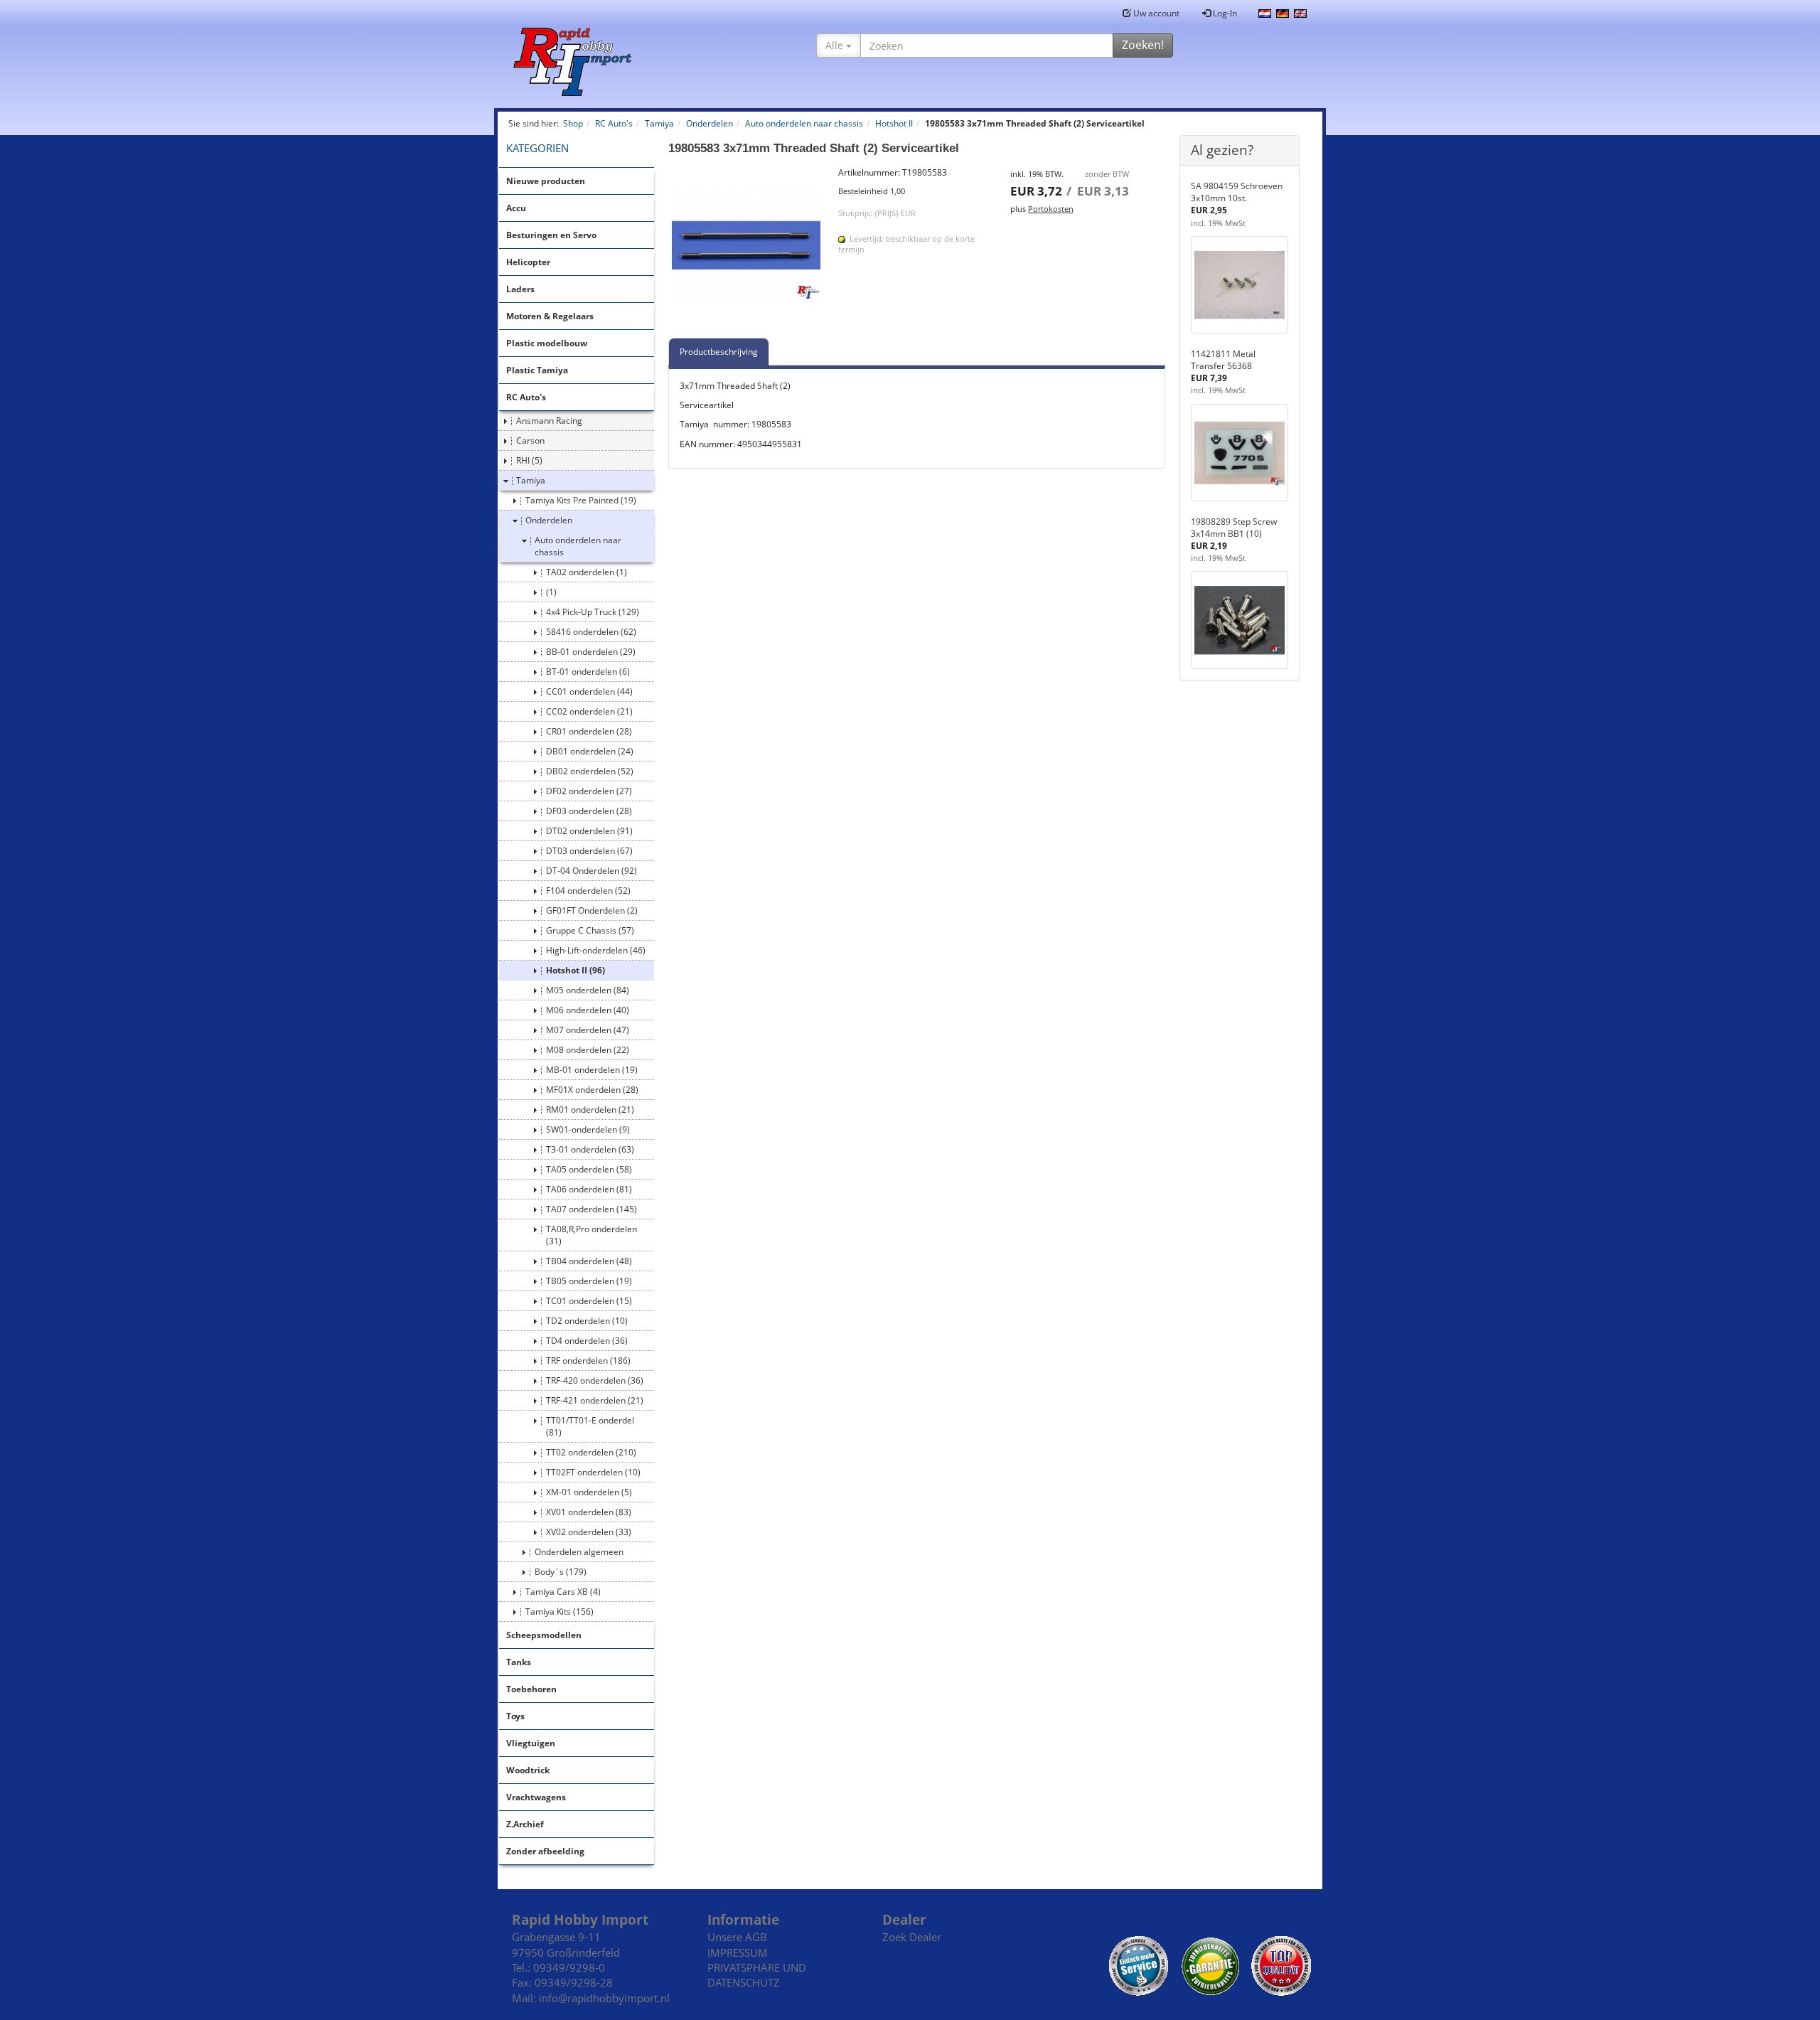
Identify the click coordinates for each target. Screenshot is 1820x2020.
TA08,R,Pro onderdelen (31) (591, 1235)
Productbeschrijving (719, 352)
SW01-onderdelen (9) (588, 1129)
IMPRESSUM (738, 1952)
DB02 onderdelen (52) (590, 771)
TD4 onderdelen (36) (587, 1341)
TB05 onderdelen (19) (589, 1281)
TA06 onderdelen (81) (589, 1189)
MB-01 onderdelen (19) (592, 1070)
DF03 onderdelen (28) (589, 811)
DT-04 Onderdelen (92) (591, 871)
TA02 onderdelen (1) (587, 572)
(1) (551, 592)
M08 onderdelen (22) (588, 1050)
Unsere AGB (737, 1937)
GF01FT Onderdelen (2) (592, 910)
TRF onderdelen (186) (588, 1361)
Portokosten (1051, 209)
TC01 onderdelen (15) (589, 1301)
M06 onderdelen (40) (588, 1010)
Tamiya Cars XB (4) (563, 1592)
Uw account (1155, 13)
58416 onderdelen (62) (591, 632)
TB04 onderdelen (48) (589, 1261)
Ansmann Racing (549, 421)
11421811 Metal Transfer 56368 (1223, 360)
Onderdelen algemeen (579, 1552)
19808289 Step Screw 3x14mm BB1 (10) (1234, 528)
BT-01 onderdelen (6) (588, 672)
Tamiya (531, 480)
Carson (530, 440)
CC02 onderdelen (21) (589, 711)
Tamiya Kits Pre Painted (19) (581, 500)
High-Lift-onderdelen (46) (596, 950)
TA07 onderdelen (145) (591, 1209)
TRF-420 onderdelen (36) (595, 1380)
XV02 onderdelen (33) (589, 1532)
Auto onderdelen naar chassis (578, 546)
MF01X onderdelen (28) (592, 1090)
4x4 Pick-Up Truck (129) (593, 612)
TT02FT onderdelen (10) (593, 1472)
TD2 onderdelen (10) (587, 1321)
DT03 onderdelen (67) (589, 851)
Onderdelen (549, 520)
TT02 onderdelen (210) (591, 1452)
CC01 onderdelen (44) (589, 691)
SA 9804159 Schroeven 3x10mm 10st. (1237, 192)
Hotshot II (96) (576, 970)
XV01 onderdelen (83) (589, 1512)
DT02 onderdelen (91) (589, 831)
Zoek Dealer (912, 1937)
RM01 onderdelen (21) (590, 1110)
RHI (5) (529, 460)
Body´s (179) (561, 1572)
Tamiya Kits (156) (560, 1612)
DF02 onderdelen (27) (589, 791)
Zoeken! (1143, 45)
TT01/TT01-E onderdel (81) (590, 1426)
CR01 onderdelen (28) (589, 731)
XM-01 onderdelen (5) (589, 1492)
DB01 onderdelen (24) (590, 751)
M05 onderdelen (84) (588, 990)
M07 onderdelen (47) (588, 1030)
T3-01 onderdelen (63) (590, 1149)
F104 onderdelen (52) (588, 891)
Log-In (1224, 13)
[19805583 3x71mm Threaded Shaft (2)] (746, 245)
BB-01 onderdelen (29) (591, 652)
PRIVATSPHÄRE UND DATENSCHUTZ (757, 1975)
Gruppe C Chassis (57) (590, 930)
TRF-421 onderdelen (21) (595, 1400)
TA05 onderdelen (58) (589, 1169)
